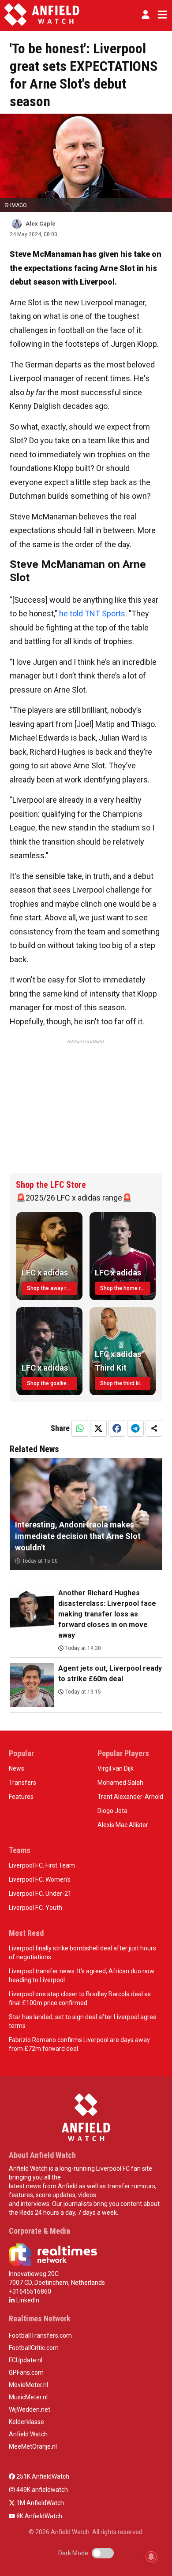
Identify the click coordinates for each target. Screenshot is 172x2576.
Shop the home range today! (125, 1288)
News (17, 1768)
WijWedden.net (30, 2409)
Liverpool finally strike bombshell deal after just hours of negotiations (82, 1953)
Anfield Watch (28, 2434)
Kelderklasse (26, 2422)
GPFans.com (26, 2372)
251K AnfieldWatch (42, 2476)
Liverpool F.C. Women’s (40, 1879)
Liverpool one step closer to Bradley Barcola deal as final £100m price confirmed (80, 1998)
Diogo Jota (112, 1811)
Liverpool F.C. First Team (42, 1865)
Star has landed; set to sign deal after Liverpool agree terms (83, 2021)
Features (21, 1797)
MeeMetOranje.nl (33, 2446)
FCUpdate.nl (26, 2360)
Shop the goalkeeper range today (52, 1383)
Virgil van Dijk (116, 1768)
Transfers (22, 1783)
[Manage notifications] (151, 2557)
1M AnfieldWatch (39, 2503)
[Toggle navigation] (161, 15)
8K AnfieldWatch (39, 2516)
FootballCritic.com (34, 2348)
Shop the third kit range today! (125, 1383)
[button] (146, 15)
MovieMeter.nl (28, 2385)
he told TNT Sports (92, 613)
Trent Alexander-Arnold (130, 1797)
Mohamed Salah (120, 1783)
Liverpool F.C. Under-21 (40, 1894)
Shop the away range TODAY (52, 1288)
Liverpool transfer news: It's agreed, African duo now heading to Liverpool (82, 1976)
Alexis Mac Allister (123, 1825)
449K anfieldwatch (41, 2490)
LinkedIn (27, 2300)
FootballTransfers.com (40, 2335)
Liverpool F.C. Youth (36, 1908)
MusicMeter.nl (28, 2397)
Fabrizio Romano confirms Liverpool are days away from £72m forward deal (79, 2044)
